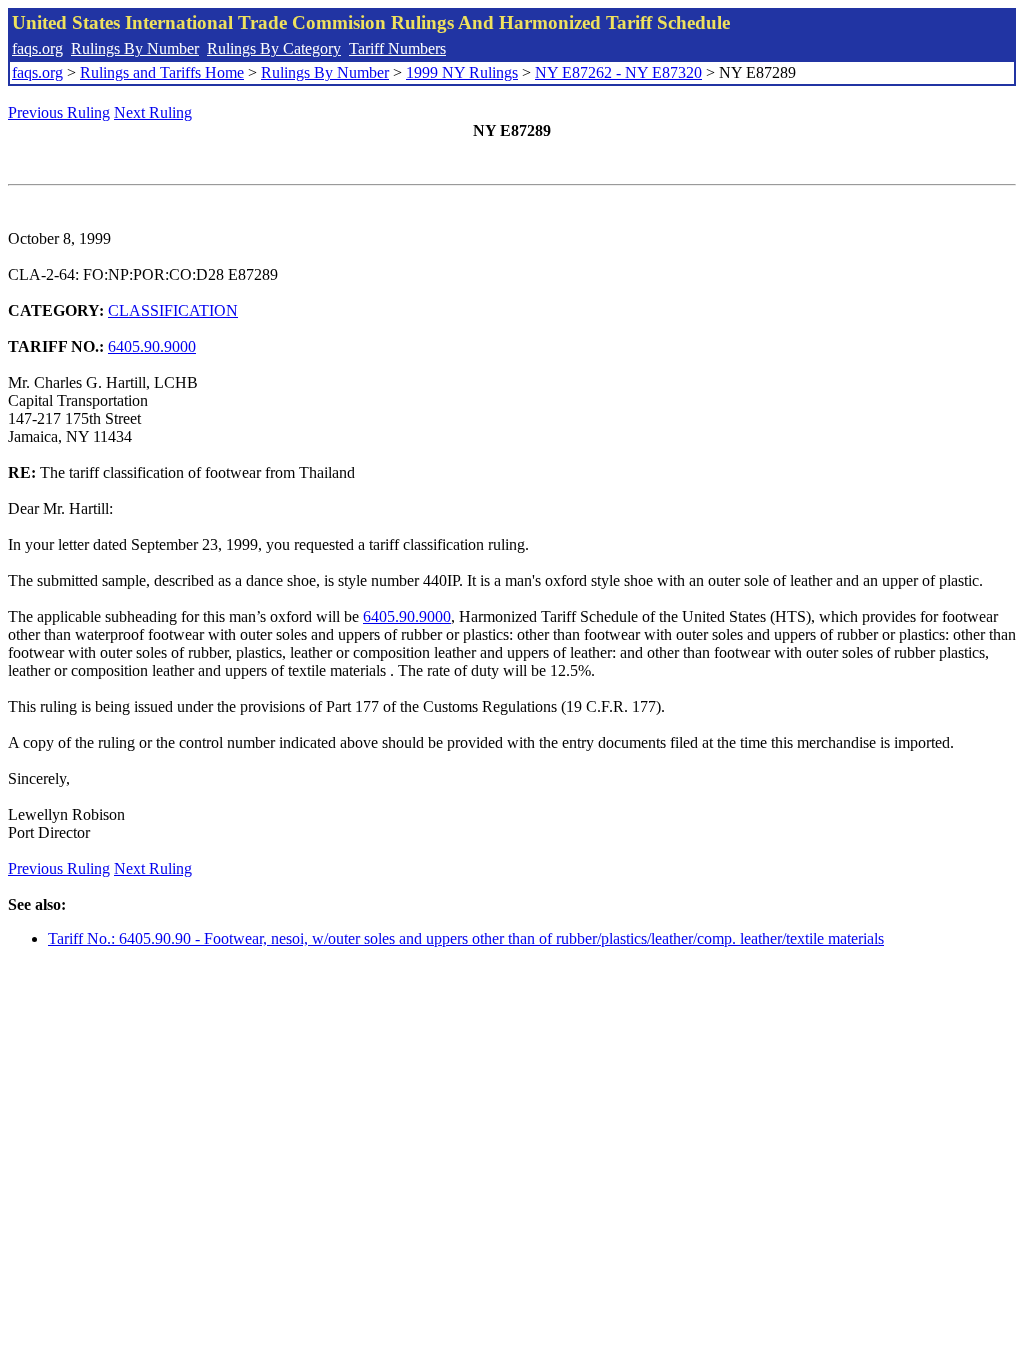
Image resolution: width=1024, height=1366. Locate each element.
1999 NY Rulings (462, 72)
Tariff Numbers (397, 48)
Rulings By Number (135, 48)
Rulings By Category (274, 48)
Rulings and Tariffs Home (162, 72)
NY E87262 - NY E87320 (618, 72)
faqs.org (37, 48)
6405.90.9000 (152, 346)
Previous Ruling (59, 112)
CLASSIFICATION (173, 310)
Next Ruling (153, 112)
